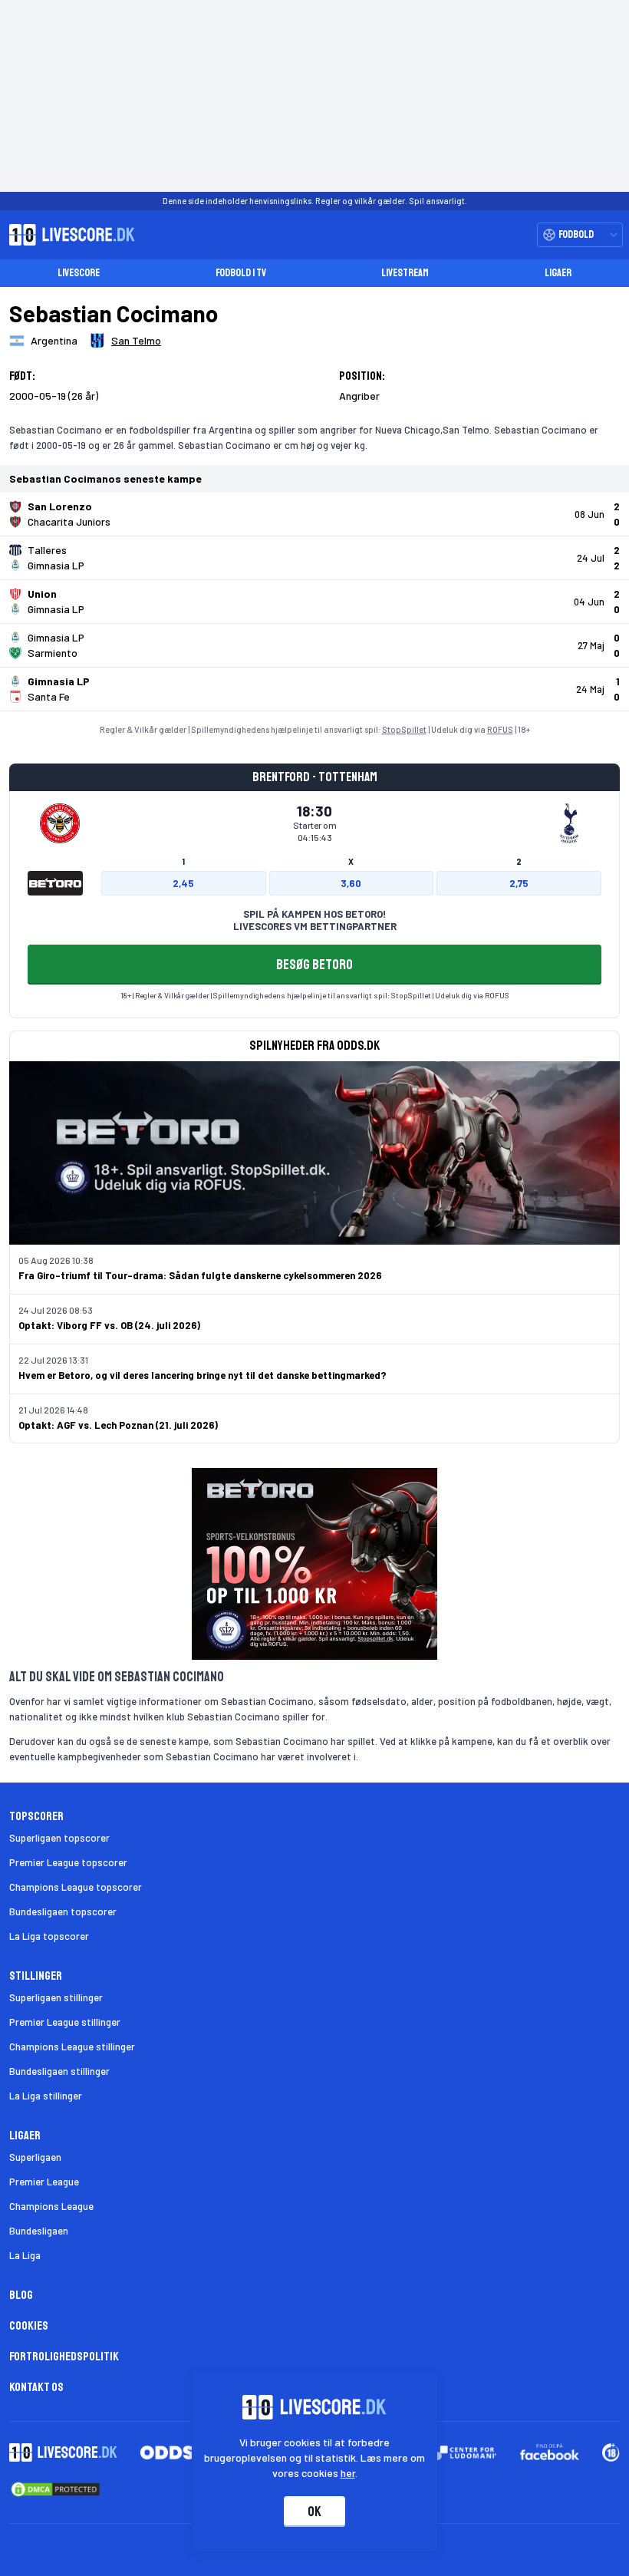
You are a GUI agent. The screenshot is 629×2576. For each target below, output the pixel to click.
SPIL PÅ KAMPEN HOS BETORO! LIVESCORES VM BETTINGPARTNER (315, 920)
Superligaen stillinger (56, 1997)
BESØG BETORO (314, 965)
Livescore (79, 273)
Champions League (51, 2206)
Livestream (405, 273)
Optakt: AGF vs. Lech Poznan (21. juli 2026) (118, 1425)
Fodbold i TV (241, 273)
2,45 (183, 883)
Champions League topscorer (76, 1887)
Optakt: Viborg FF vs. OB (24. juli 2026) (109, 1325)
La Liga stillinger (46, 2096)
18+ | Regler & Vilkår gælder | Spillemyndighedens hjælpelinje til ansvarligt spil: (256, 995)
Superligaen (35, 2157)
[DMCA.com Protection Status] (55, 2489)
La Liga (25, 2255)
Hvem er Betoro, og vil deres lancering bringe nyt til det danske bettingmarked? (203, 1375)
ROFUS (500, 729)
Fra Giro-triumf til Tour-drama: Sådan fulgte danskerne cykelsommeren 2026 (200, 1275)
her (348, 2473)
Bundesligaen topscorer (63, 1911)
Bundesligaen (39, 2231)
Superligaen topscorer (59, 1838)
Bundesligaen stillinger (59, 2071)
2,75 (519, 883)
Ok (314, 2512)
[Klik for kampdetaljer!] (314, 514)
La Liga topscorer (49, 1936)
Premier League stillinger (65, 2022)
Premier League (44, 2182)
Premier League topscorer (68, 1862)
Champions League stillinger (72, 2047)
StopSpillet (404, 729)
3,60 (351, 883)
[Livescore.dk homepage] (68, 235)
